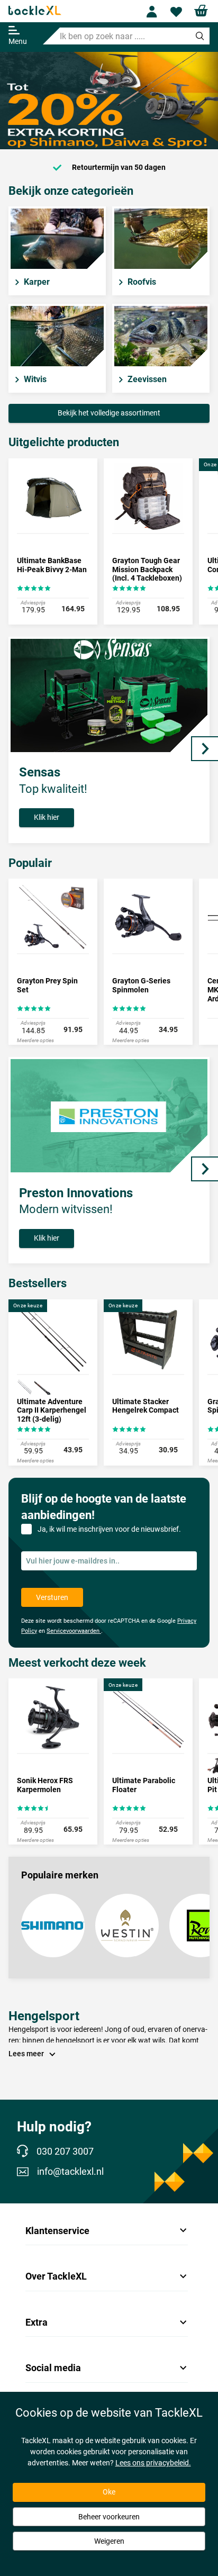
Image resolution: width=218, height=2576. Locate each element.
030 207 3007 (65, 2151)
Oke (109, 2492)
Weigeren (109, 2541)
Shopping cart (201, 11)
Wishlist (178, 12)
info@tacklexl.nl (70, 2172)
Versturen (52, 1597)
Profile (154, 12)
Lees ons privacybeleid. (153, 2463)
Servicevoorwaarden (74, 1631)
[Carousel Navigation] (205, 749)
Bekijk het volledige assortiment (109, 413)
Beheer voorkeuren (109, 2517)
